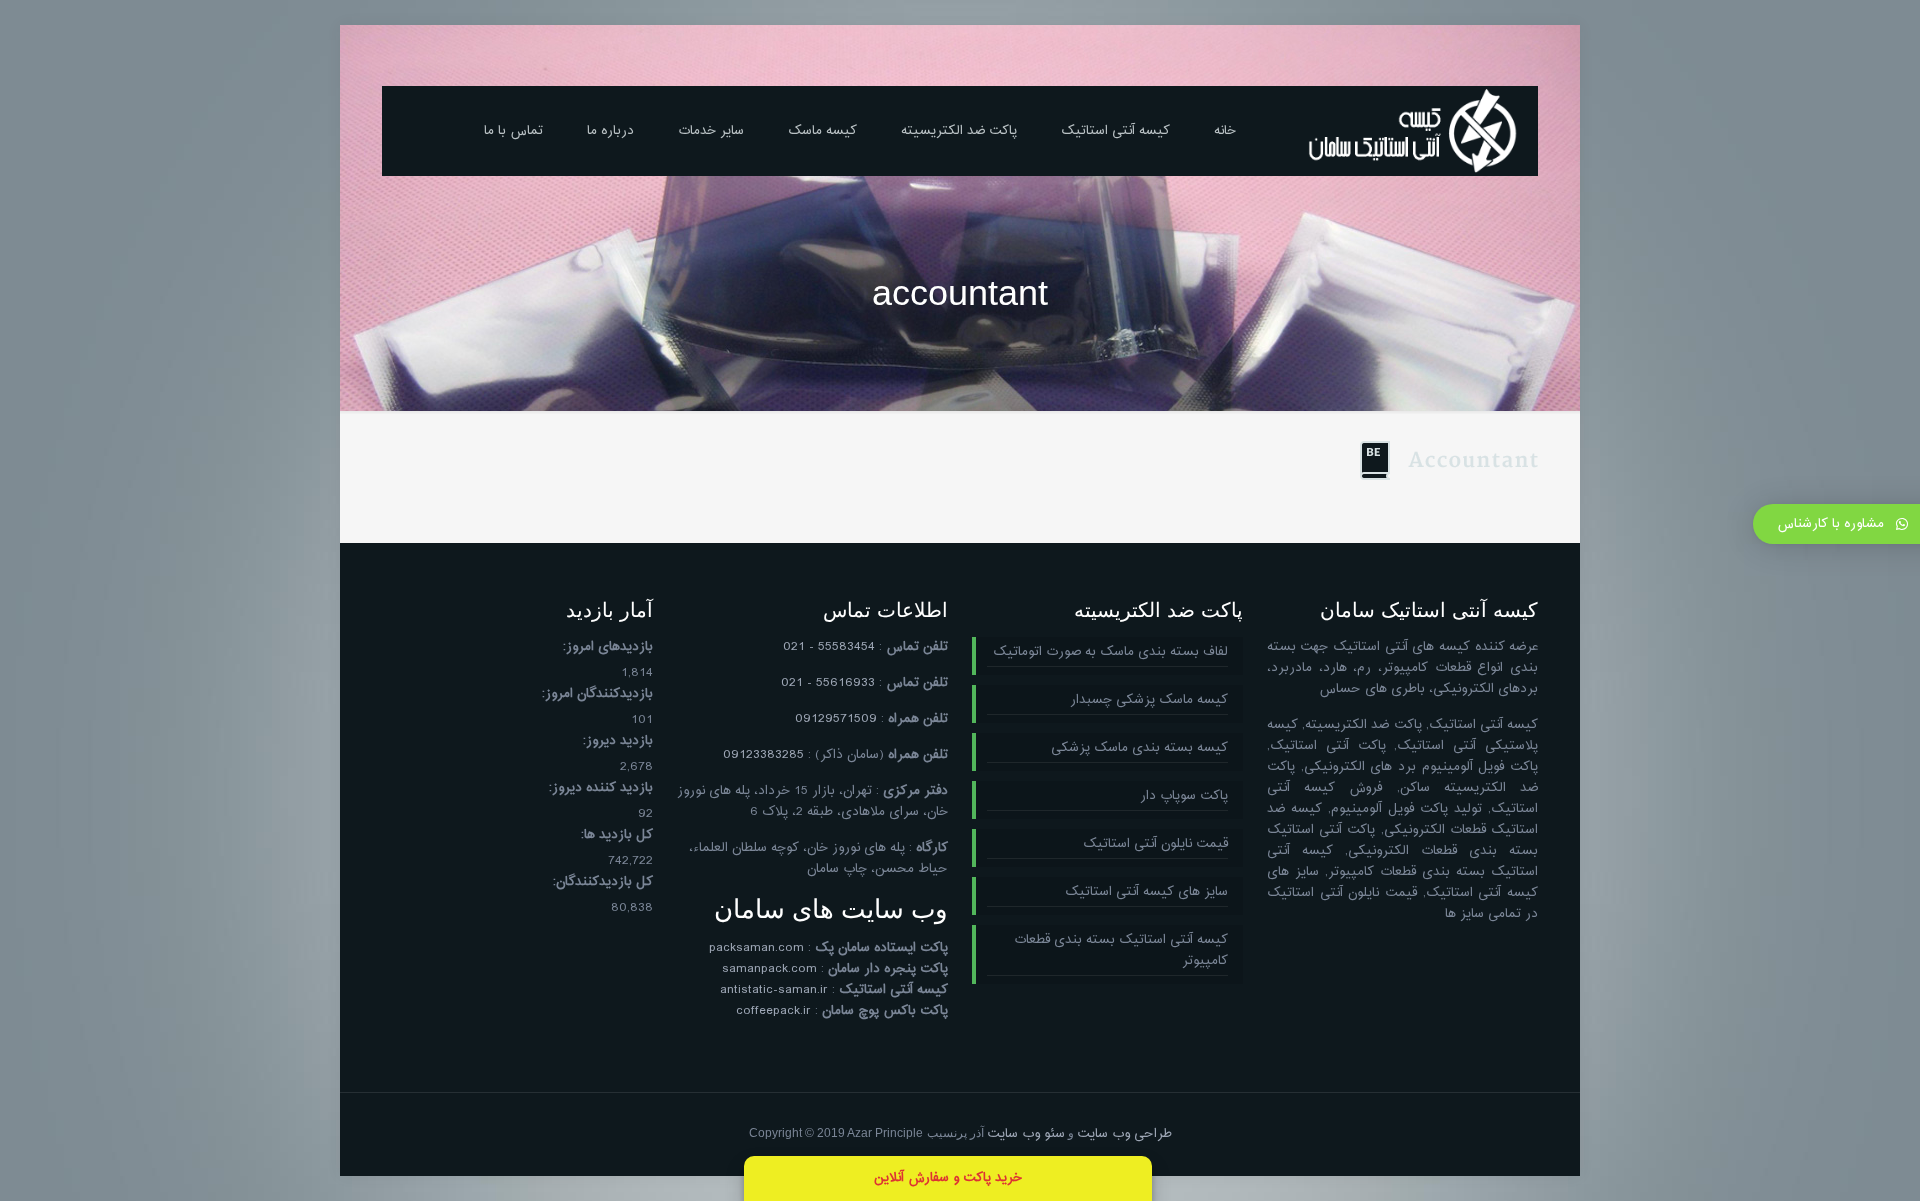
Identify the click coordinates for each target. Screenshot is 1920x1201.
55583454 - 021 (829, 647)
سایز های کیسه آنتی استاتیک (1146, 892)
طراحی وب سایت (1124, 1134)
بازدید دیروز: (618, 741)
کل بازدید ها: (617, 835)
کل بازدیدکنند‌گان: (603, 882)
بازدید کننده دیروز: (601, 788)
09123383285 (763, 755)
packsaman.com (756, 948)
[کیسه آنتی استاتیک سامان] (1413, 131)
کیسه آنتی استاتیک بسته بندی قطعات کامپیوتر (1121, 951)
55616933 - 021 (828, 683)
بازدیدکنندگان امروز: (597, 694)
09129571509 (836, 719)
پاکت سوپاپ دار (1184, 796)
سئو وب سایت (1026, 1134)
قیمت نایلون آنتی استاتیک (1155, 844)
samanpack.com (769, 969)
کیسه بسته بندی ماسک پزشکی (1139, 748)
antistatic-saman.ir (774, 990)
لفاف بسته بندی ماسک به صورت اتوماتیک (1110, 652)
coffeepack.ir (773, 1011)
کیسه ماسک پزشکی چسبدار (1149, 700)
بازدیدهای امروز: (608, 647)
